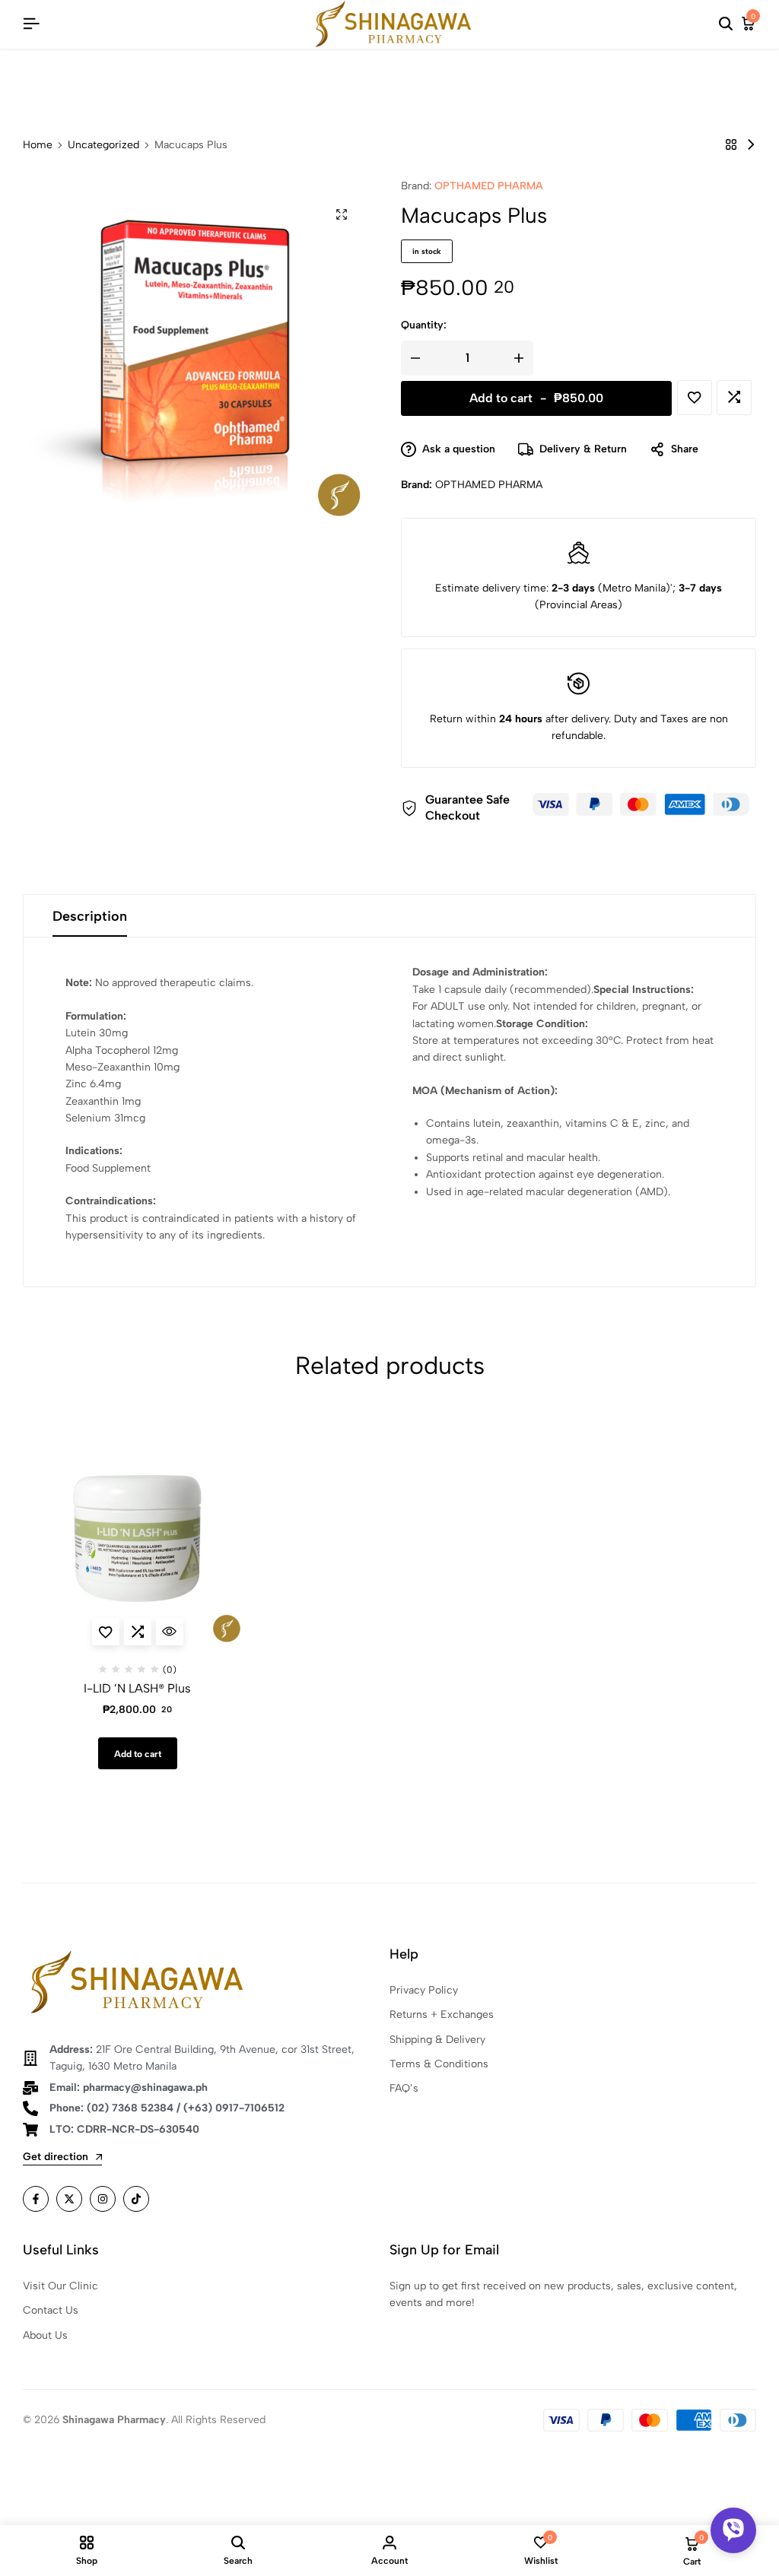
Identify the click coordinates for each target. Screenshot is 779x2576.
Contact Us (51, 2310)
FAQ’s (404, 2088)
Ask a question (459, 449)
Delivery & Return (583, 449)
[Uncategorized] (731, 145)
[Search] (726, 24)
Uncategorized (103, 145)
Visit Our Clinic (60, 2286)
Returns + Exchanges (442, 2014)
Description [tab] (90, 916)
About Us (45, 2335)
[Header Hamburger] (31, 24)
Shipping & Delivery (437, 2040)
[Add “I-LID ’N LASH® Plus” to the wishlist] (106, 1632)
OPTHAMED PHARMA (489, 186)
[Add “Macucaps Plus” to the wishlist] (695, 398)
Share (685, 449)
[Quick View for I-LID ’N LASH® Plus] (170, 1632)
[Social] (36, 2199)
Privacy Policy (424, 1990)
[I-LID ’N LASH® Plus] (751, 145)
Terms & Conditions (439, 2064)
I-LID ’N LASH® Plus (137, 1688)
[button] (734, 398)
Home (38, 145)
